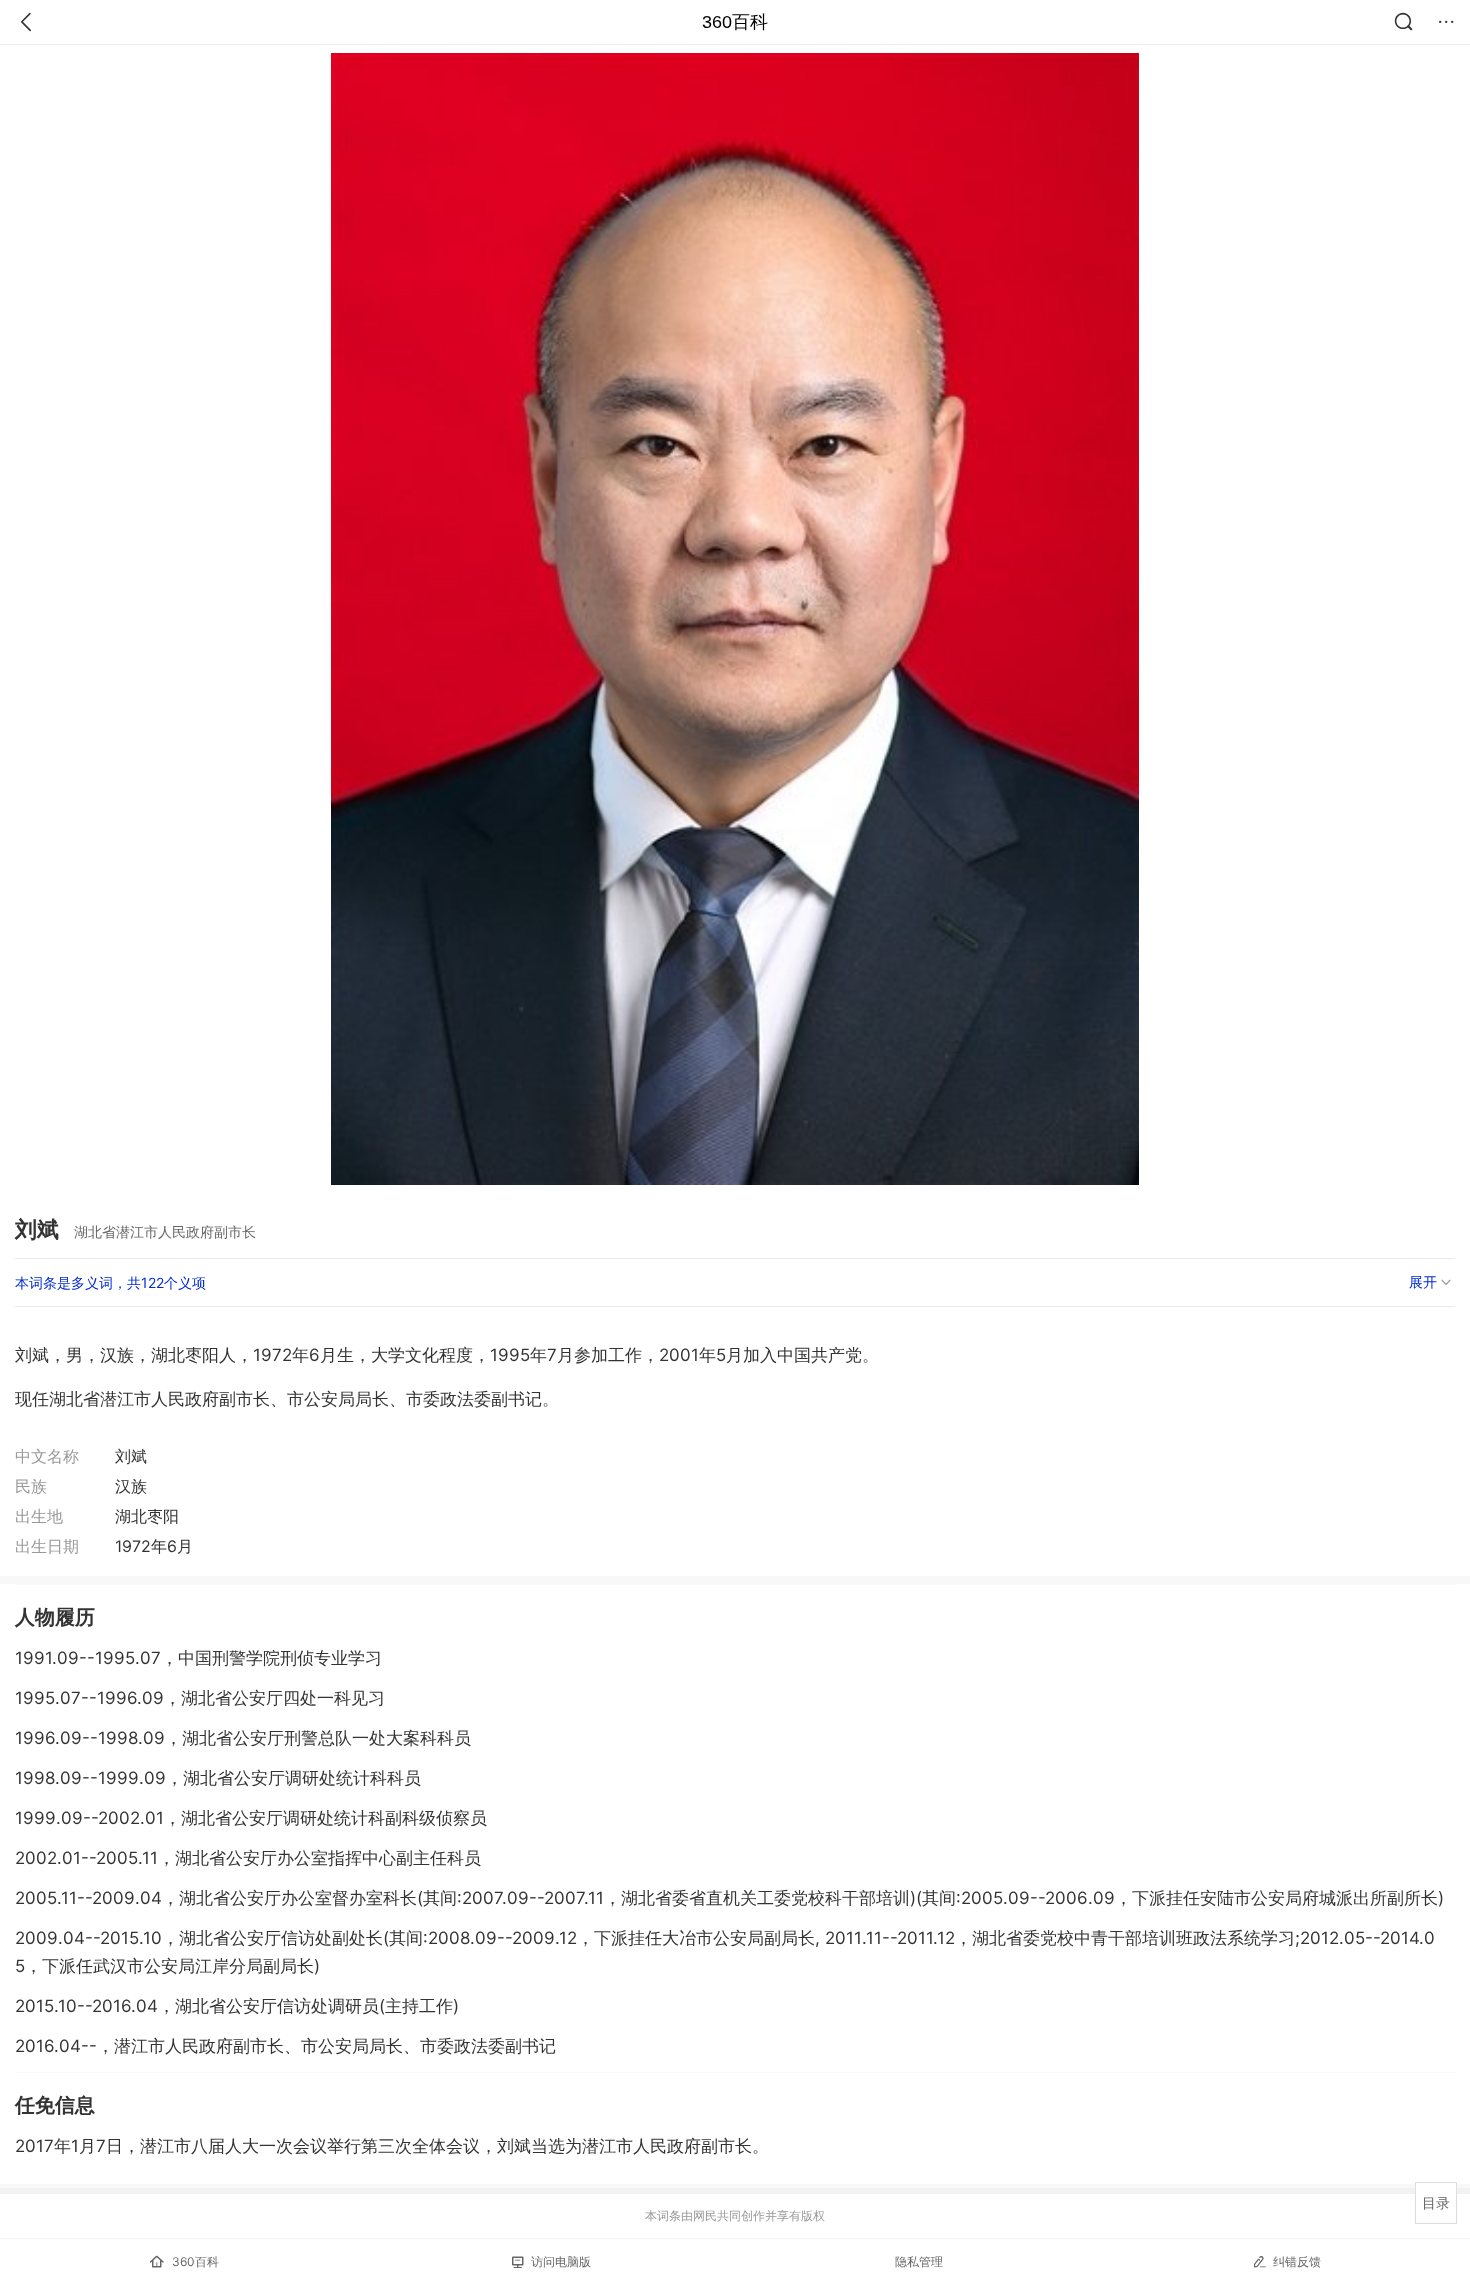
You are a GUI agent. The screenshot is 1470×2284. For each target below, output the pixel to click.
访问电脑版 (561, 2261)
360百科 (735, 22)
